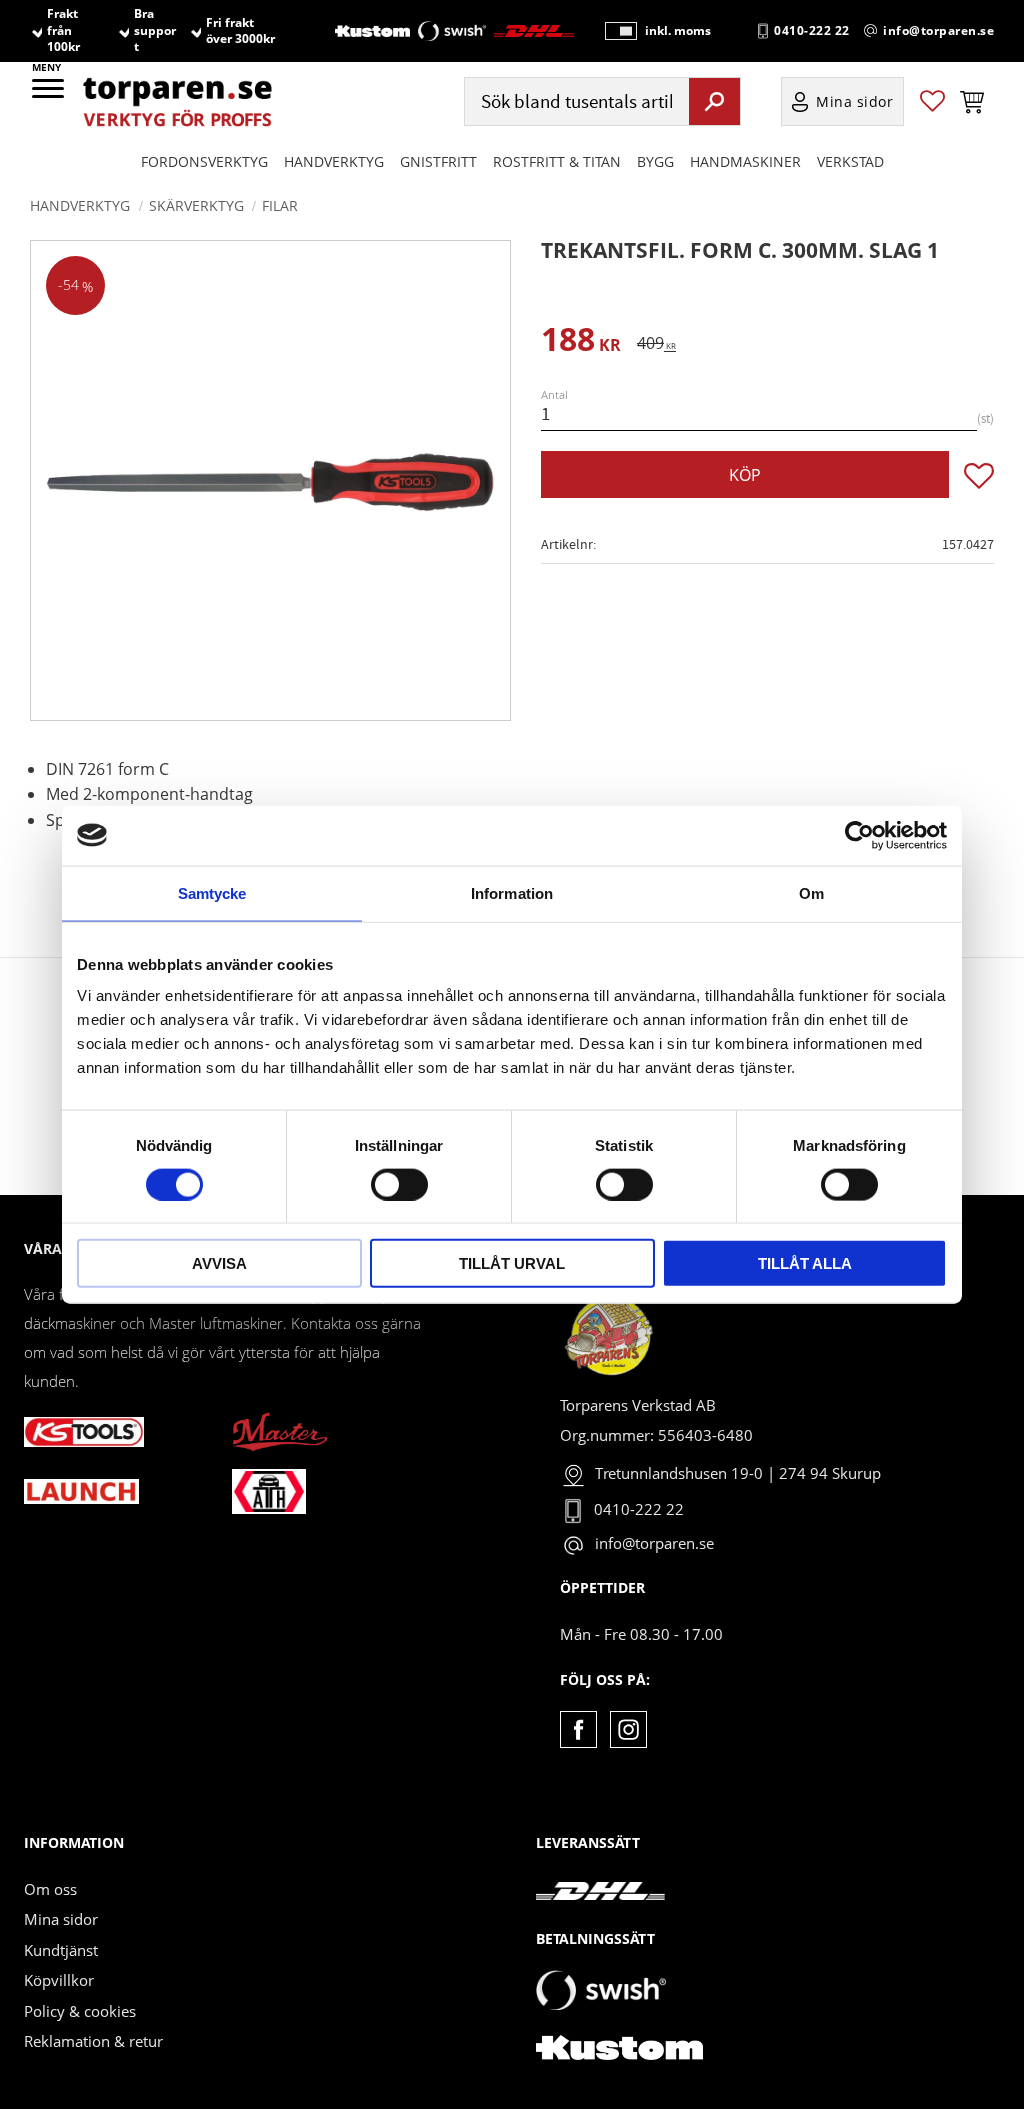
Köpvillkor (59, 1980)
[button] (49, 95)
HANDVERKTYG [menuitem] (334, 161)
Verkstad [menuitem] (850, 161)
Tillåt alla (805, 1263)
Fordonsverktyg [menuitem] (204, 161)
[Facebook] (578, 1729)
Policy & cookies (80, 2011)
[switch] (399, 1184)
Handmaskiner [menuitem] (745, 161)
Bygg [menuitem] (655, 161)
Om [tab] (811, 892)
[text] (581, 342)
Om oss (50, 1889)
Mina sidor (61, 1919)
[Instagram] (628, 1729)
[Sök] (714, 101)
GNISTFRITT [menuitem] (438, 161)
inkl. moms (678, 30)
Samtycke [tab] (212, 892)
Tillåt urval (512, 1263)
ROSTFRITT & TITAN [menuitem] (557, 161)
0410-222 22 (812, 31)
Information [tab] (512, 892)
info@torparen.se (938, 31)
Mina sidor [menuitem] (855, 101)
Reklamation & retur (93, 2041)
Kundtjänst (61, 1950)
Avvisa (219, 1263)
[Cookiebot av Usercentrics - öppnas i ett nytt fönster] (859, 835)
